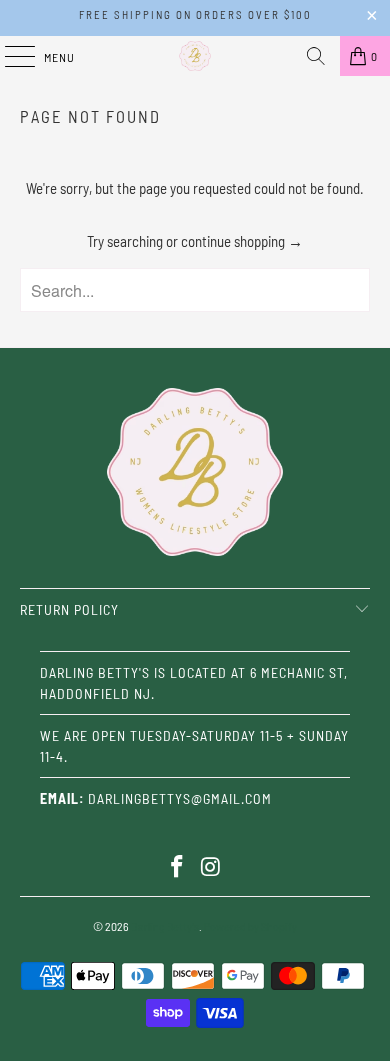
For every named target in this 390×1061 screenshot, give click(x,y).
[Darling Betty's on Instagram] (211, 867)
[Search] (316, 56)
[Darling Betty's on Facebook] (177, 867)
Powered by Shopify (250, 926)
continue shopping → (242, 241)
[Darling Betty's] (195, 56)
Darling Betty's (165, 926)
